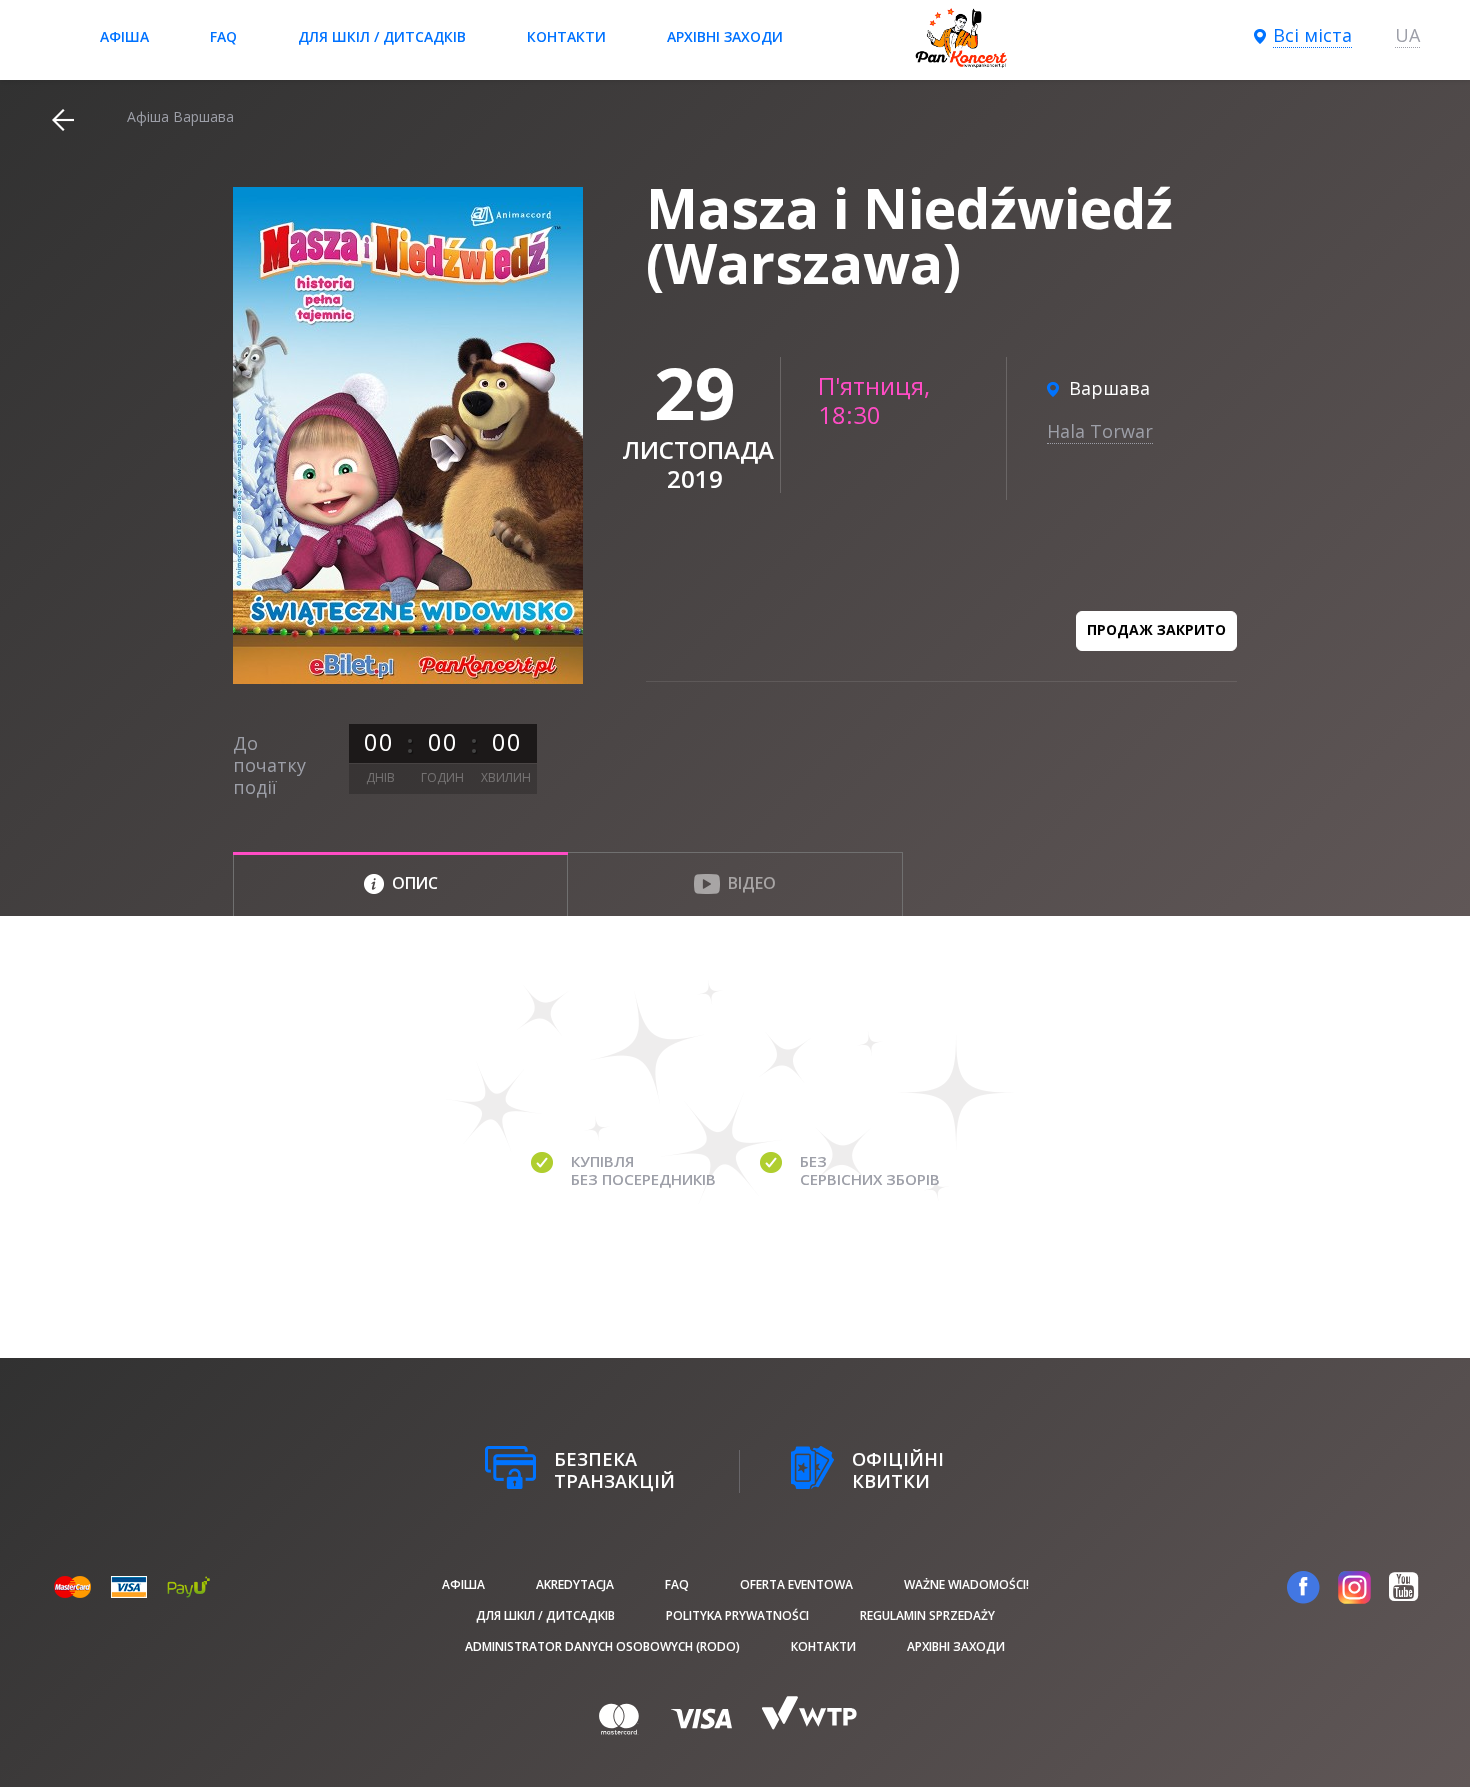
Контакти (566, 36)
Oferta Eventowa (796, 1584)
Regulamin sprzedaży (927, 1615)
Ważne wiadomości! (966, 1584)
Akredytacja (575, 1584)
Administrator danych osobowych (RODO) (602, 1646)
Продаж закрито (1156, 629)
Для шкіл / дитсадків (382, 36)
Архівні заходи (725, 36)
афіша (124, 36)
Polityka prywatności (737, 1615)
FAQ (223, 36)
